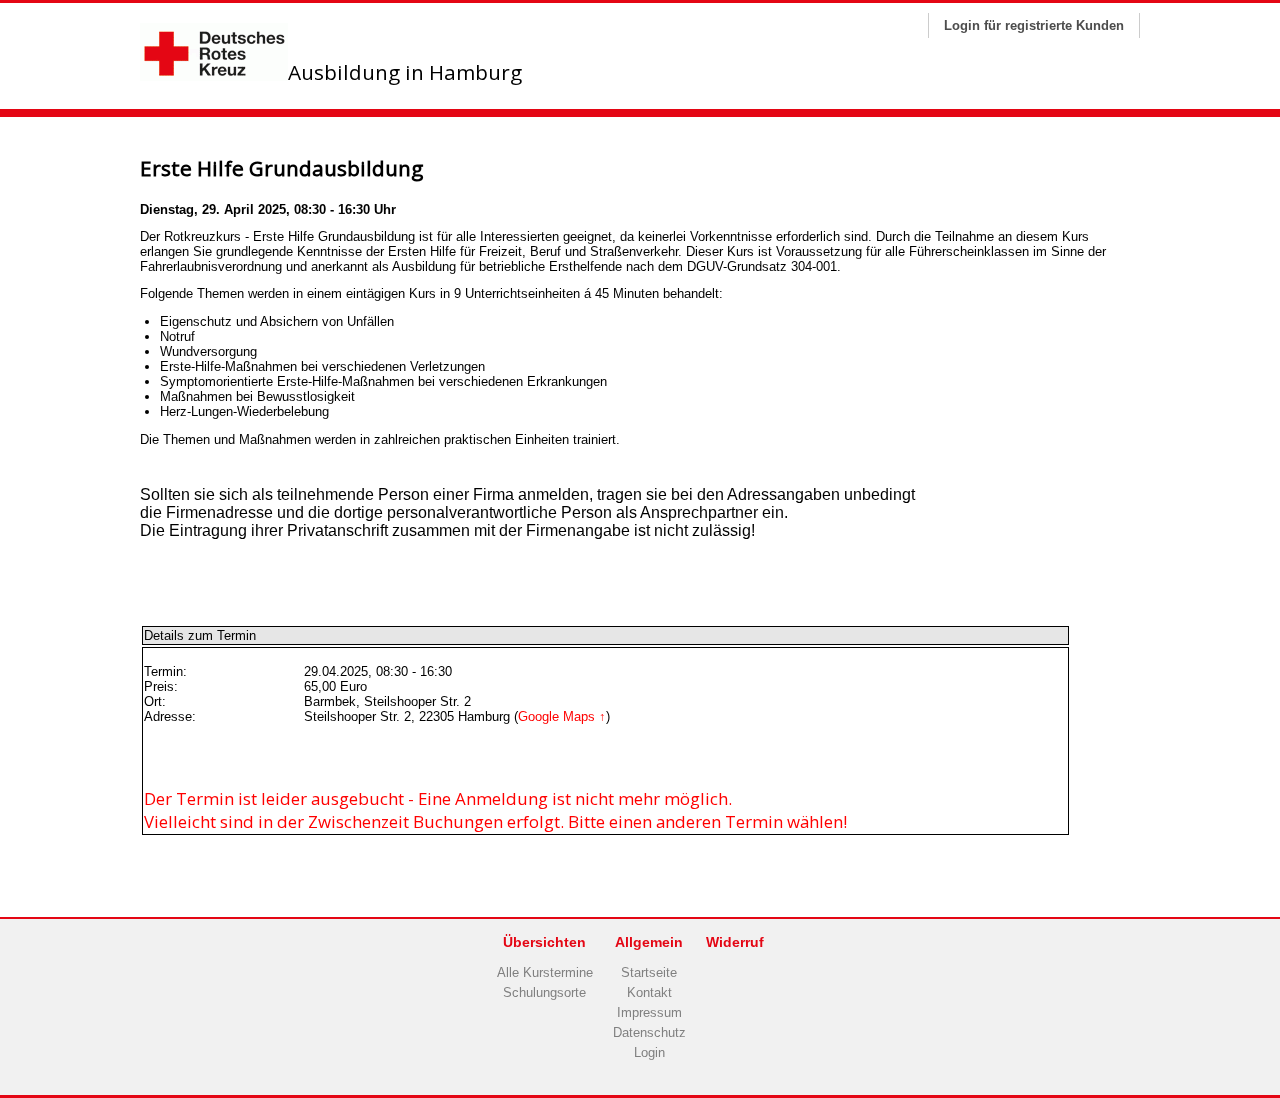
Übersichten (544, 942)
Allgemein (649, 942)
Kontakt (649, 992)
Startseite (649, 972)
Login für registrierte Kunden (1034, 25)
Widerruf (735, 942)
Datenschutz (649, 1032)
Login (649, 1052)
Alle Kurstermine (545, 972)
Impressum (649, 1012)
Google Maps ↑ (562, 716)
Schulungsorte (544, 992)
